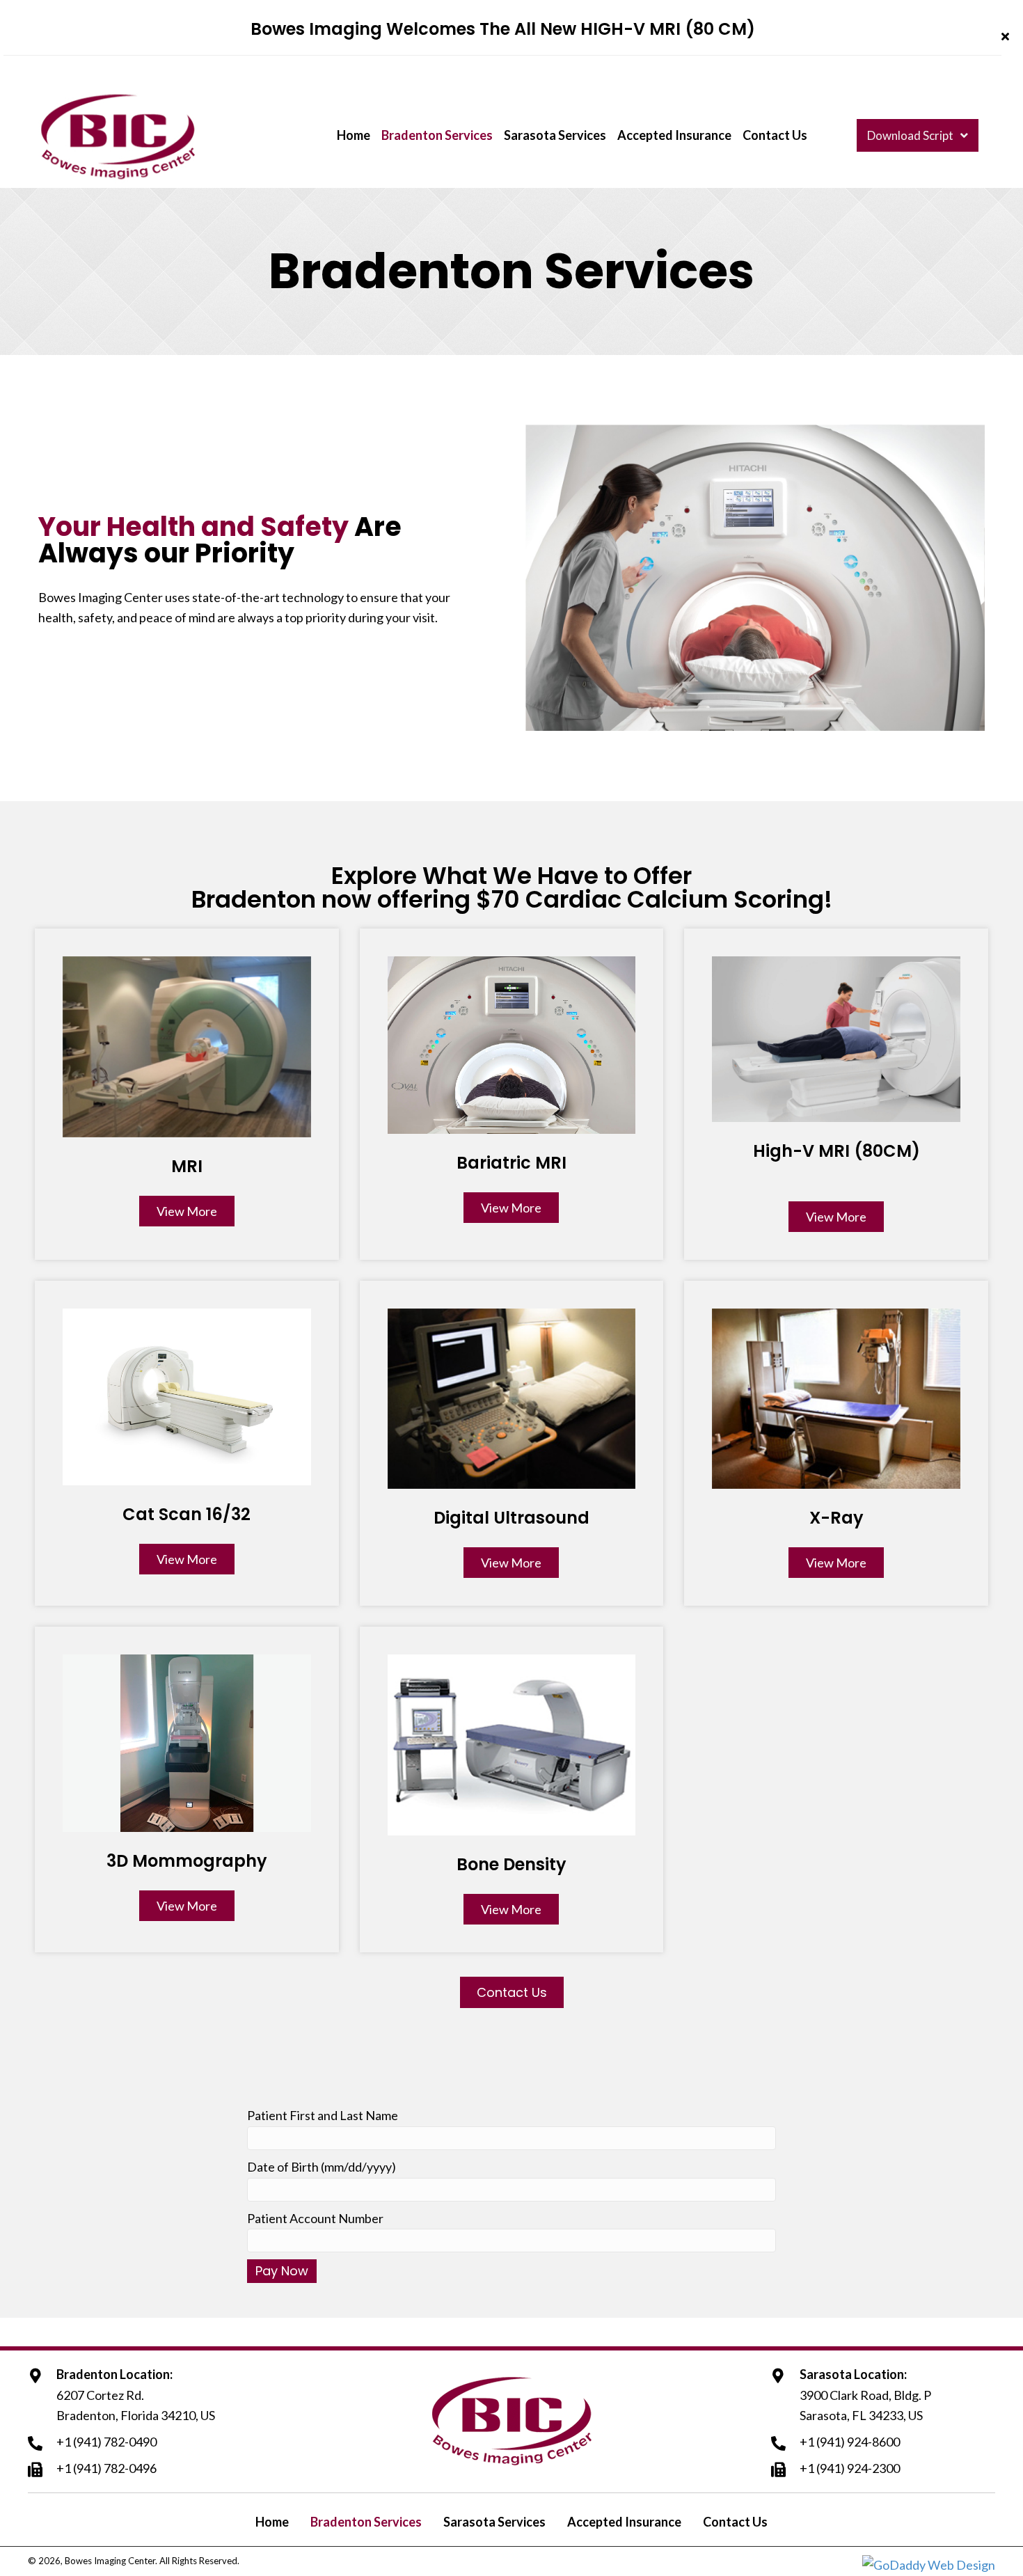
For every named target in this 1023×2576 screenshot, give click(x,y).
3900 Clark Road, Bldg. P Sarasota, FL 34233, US (865, 2405)
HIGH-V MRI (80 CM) (668, 29)
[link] (354, 136)
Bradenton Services (366, 2522)
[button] (1007, 37)
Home (272, 2522)
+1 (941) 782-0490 (106, 2442)
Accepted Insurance (624, 2522)
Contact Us (735, 2522)
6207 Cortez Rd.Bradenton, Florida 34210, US (136, 2405)
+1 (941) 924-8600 (850, 2442)
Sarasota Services (494, 2522)
